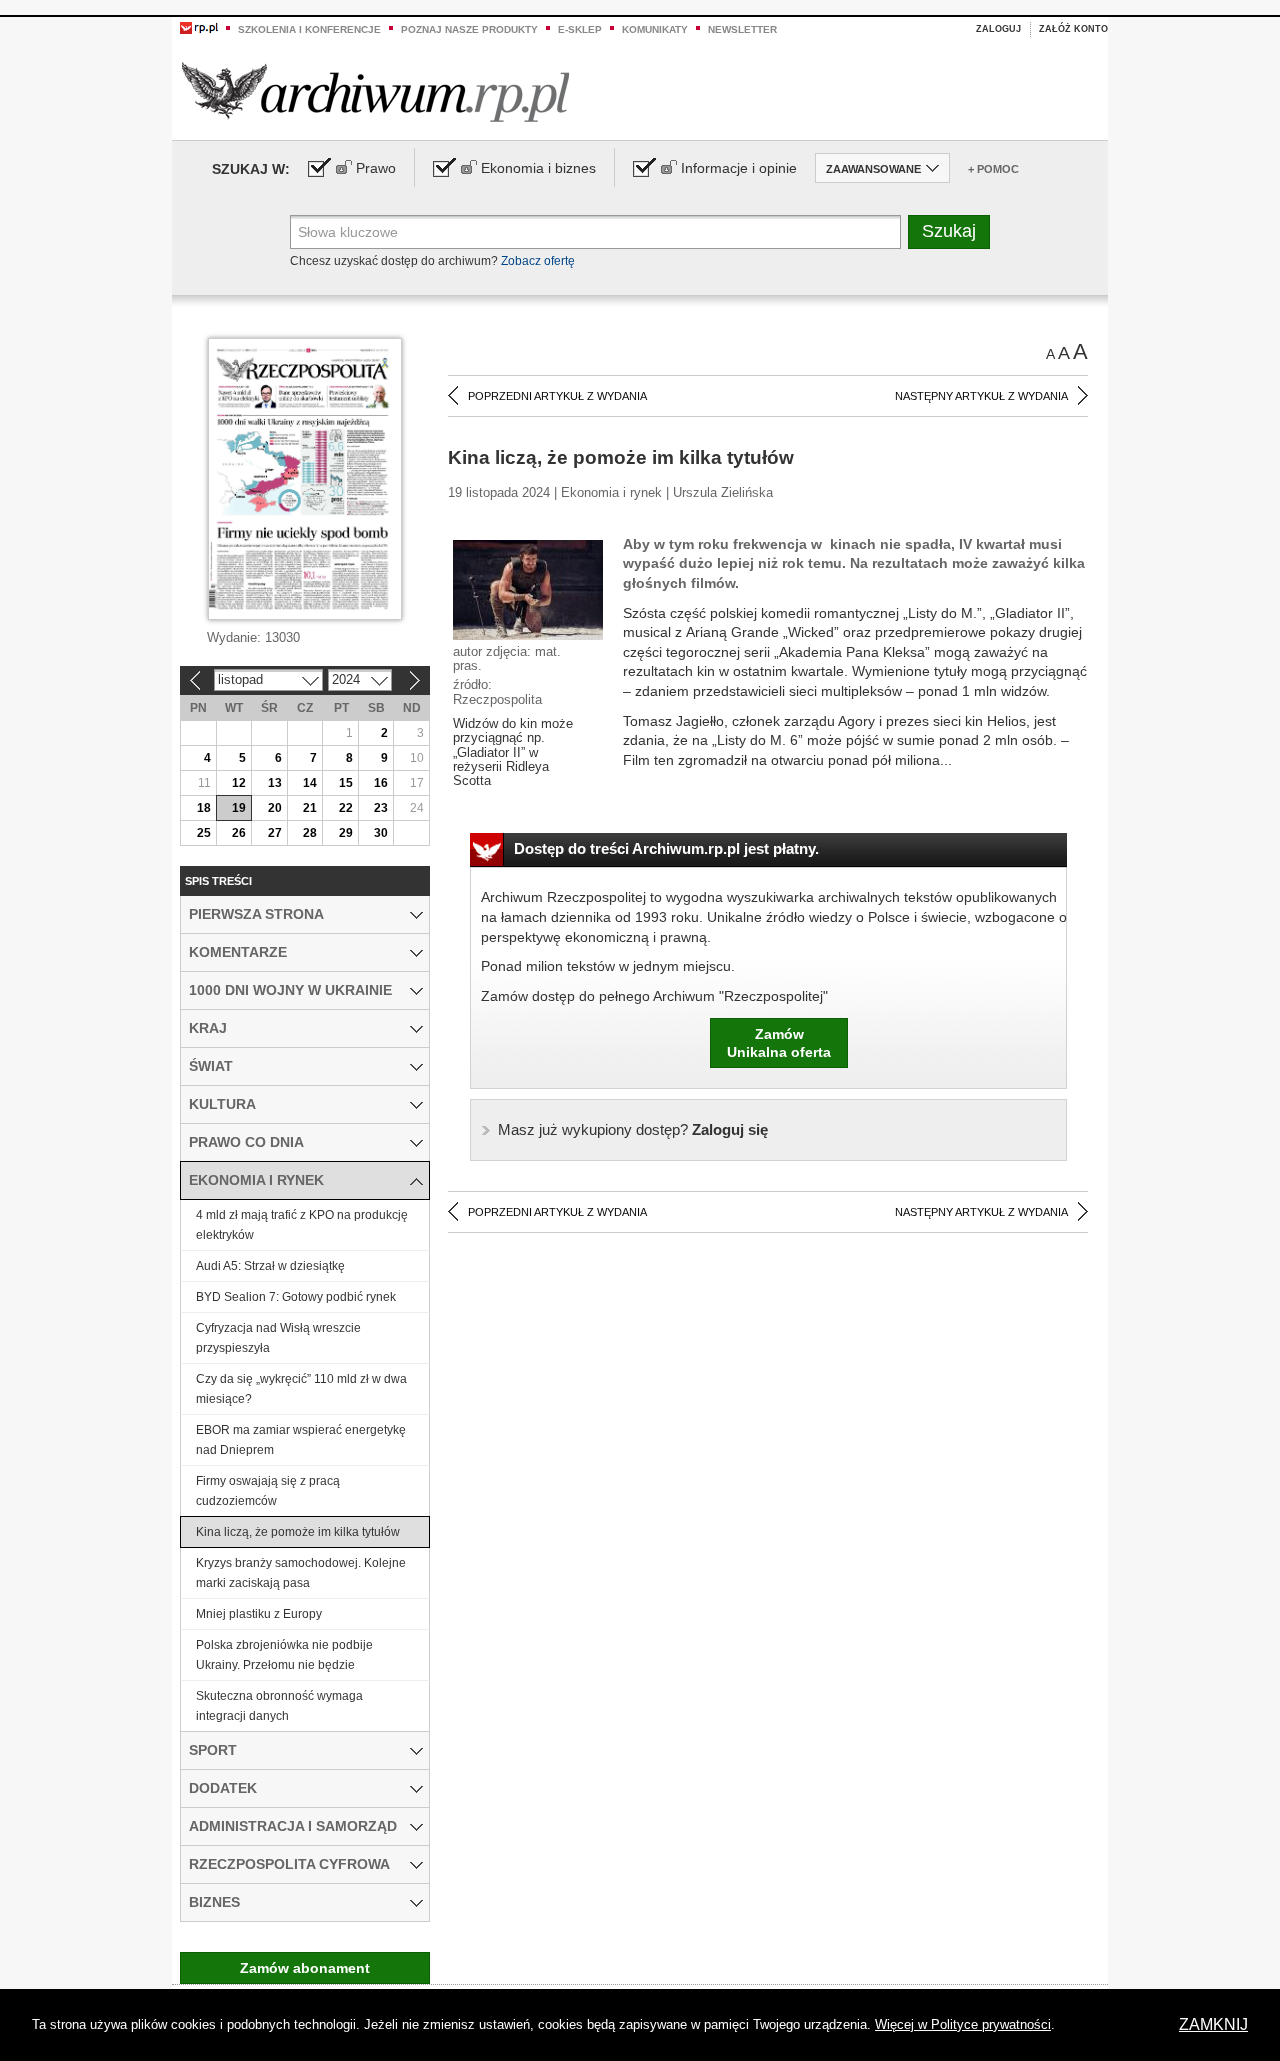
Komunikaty (655, 29)
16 (381, 783)
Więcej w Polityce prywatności (963, 2024)
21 (310, 808)
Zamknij (1213, 2024)
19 (239, 808)
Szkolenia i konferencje (309, 29)
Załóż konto (1073, 29)
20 (275, 808)
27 (275, 833)
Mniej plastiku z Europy (259, 1614)
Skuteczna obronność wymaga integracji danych (279, 1706)
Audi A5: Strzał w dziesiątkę (270, 1266)
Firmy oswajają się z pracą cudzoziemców (268, 1491)
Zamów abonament (305, 1968)
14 (310, 783)
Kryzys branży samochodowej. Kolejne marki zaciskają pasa (301, 1573)
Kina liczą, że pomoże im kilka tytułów (298, 1532)
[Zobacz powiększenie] (528, 589)
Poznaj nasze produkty (469, 29)
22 (346, 808)
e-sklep (580, 29)
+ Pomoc (993, 169)
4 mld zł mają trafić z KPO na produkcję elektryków (302, 1225)
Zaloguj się (633, 1129)
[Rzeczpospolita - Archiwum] (375, 91)
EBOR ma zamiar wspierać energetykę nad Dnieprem (301, 1440)
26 (239, 833)
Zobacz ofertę (538, 261)
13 (275, 783)
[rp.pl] (199, 27)
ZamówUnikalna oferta (779, 1043)
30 (381, 833)
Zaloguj (998, 29)
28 (310, 833)
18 (204, 808)
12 (239, 783)
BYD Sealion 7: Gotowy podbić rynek (296, 1297)
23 (381, 808)
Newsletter (742, 29)
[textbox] (595, 232)
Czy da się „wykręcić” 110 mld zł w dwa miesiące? (301, 1389)
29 (346, 833)
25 (204, 833)
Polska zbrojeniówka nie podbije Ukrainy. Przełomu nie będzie (284, 1655)
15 (346, 783)
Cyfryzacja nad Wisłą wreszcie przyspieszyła (278, 1338)
